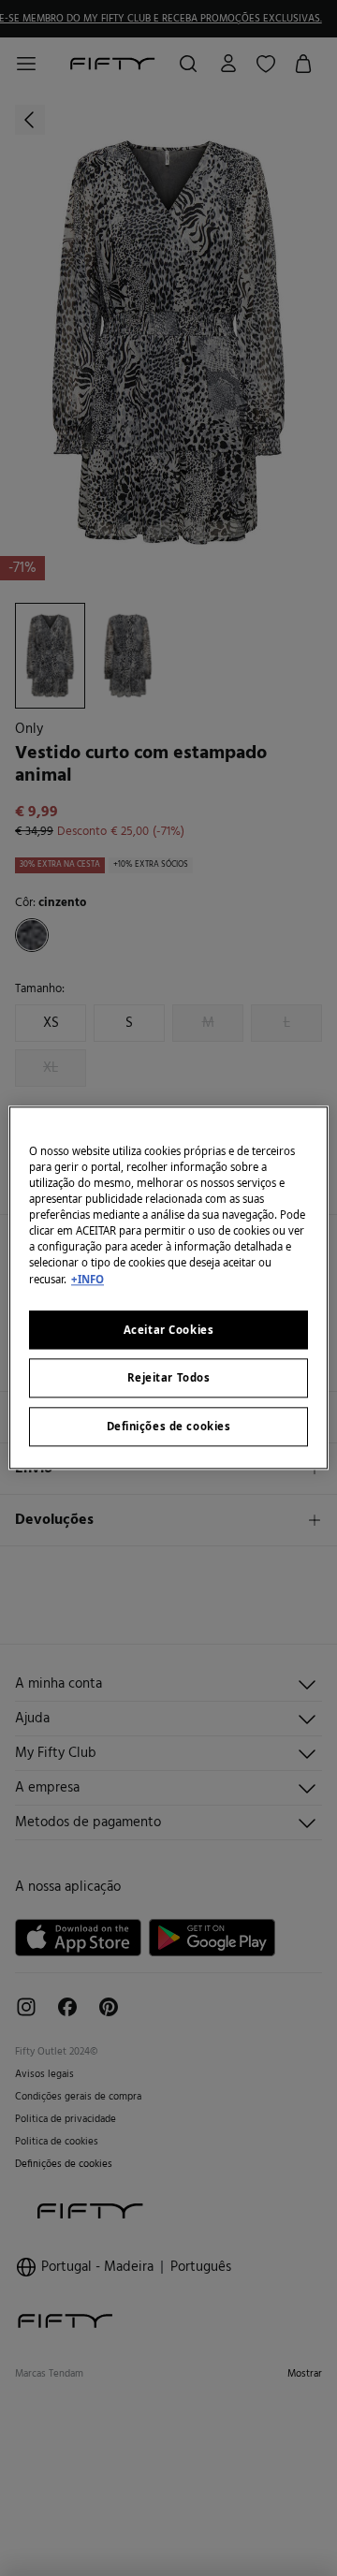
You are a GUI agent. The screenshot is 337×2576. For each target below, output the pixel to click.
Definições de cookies (169, 1427)
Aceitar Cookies (169, 1330)
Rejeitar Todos (169, 1378)
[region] (168, 1288)
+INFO (88, 1279)
